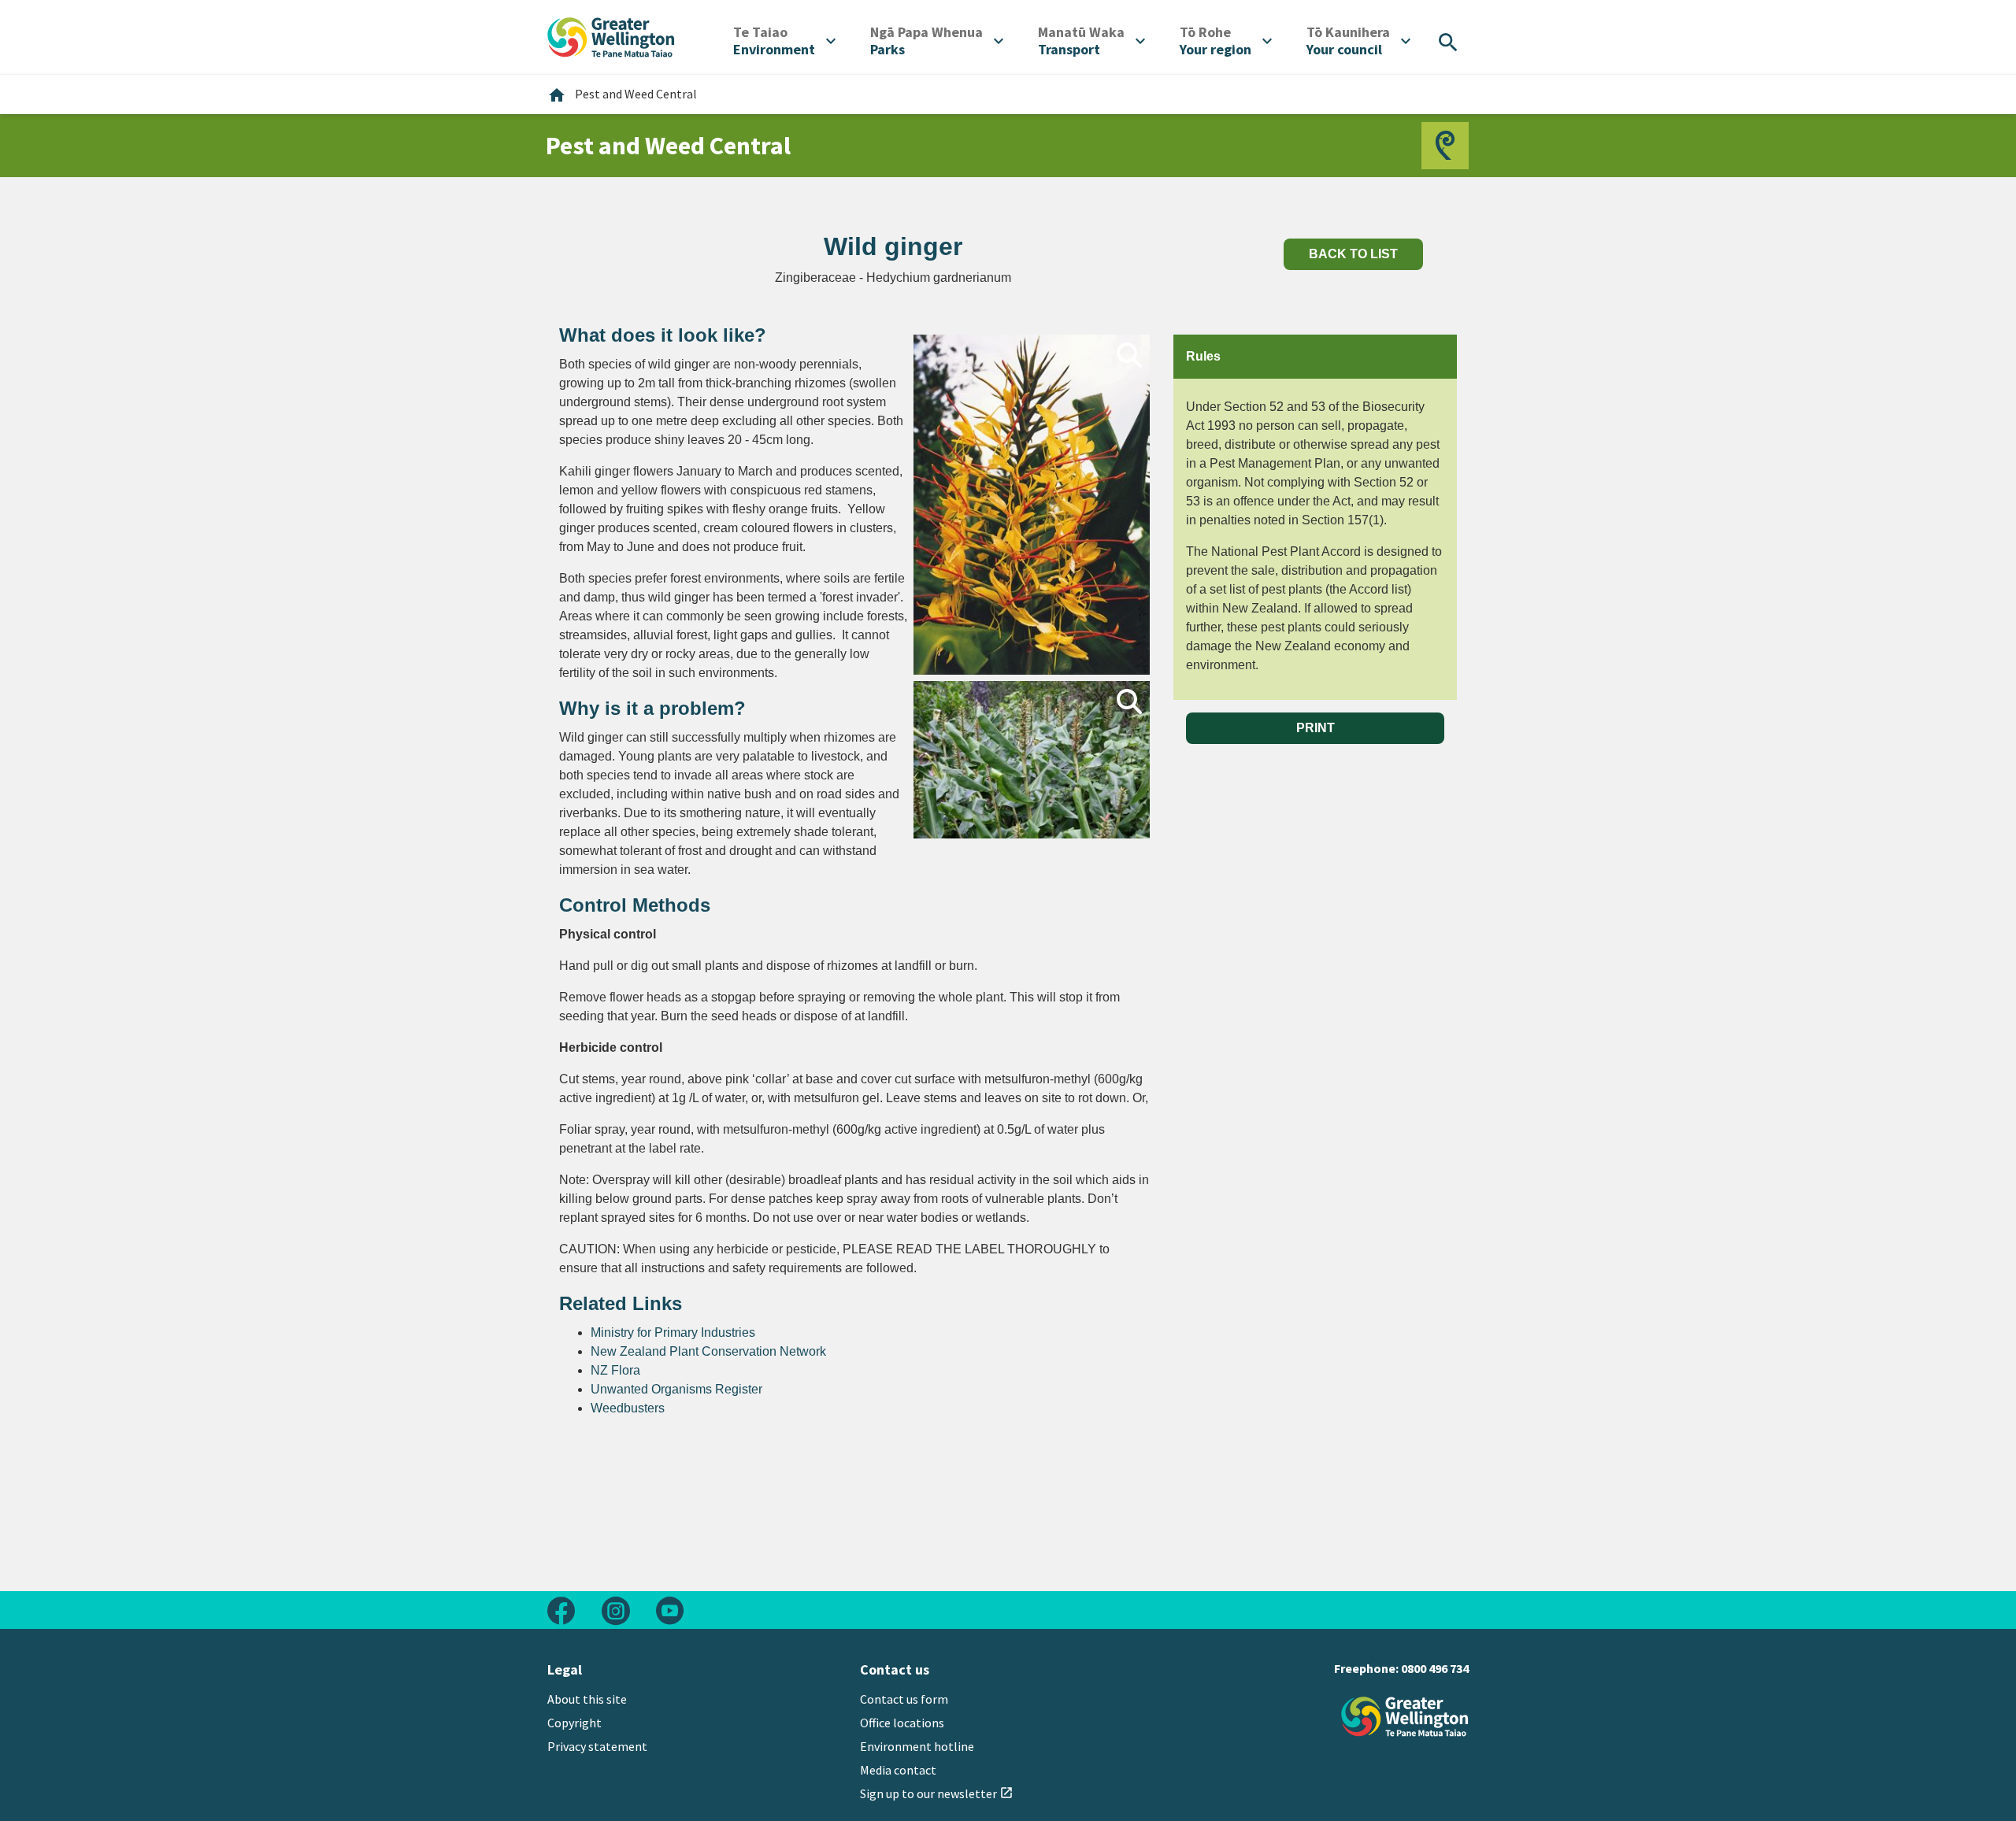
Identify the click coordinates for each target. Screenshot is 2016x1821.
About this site (587, 1699)
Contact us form (904, 1699)
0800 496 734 (1435, 1668)
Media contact (898, 1770)
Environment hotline (917, 1746)
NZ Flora (615, 1370)
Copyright (574, 1723)
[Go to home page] (611, 35)
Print (1316, 728)
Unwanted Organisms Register (676, 1389)
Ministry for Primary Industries (673, 1332)
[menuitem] (784, 41)
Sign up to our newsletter (937, 1793)
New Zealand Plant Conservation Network (708, 1351)
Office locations (902, 1723)
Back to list (1353, 254)
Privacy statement (597, 1746)
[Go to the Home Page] (1405, 1717)
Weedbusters (628, 1408)
